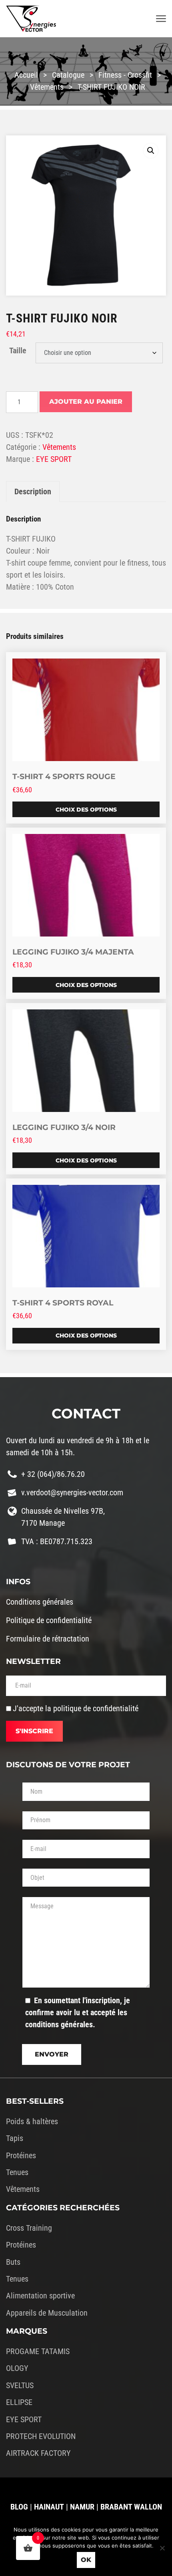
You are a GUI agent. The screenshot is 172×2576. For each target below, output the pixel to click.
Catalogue (68, 75)
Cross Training (29, 2228)
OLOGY (17, 2368)
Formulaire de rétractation (48, 1639)
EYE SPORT (54, 459)
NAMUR (82, 2507)
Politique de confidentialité (49, 1620)
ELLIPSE (19, 2402)
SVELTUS (20, 2385)
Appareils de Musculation (47, 2313)
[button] (151, 151)
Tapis (15, 2138)
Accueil (26, 75)
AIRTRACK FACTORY (38, 2453)
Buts (13, 2262)
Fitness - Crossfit (125, 75)
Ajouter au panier (86, 402)
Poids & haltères (32, 2121)
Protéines (21, 2155)
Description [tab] (33, 491)
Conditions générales (40, 1602)
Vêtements (47, 87)
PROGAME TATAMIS (38, 2351)
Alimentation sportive (40, 2296)
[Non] (162, 2548)
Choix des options (86, 810)
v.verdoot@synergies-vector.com (72, 1492)
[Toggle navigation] (161, 19)
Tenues (17, 2172)
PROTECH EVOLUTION (41, 2436)
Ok (86, 2560)
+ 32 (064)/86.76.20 (53, 1474)
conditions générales (59, 2024)
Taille (18, 350)
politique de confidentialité (96, 1708)
